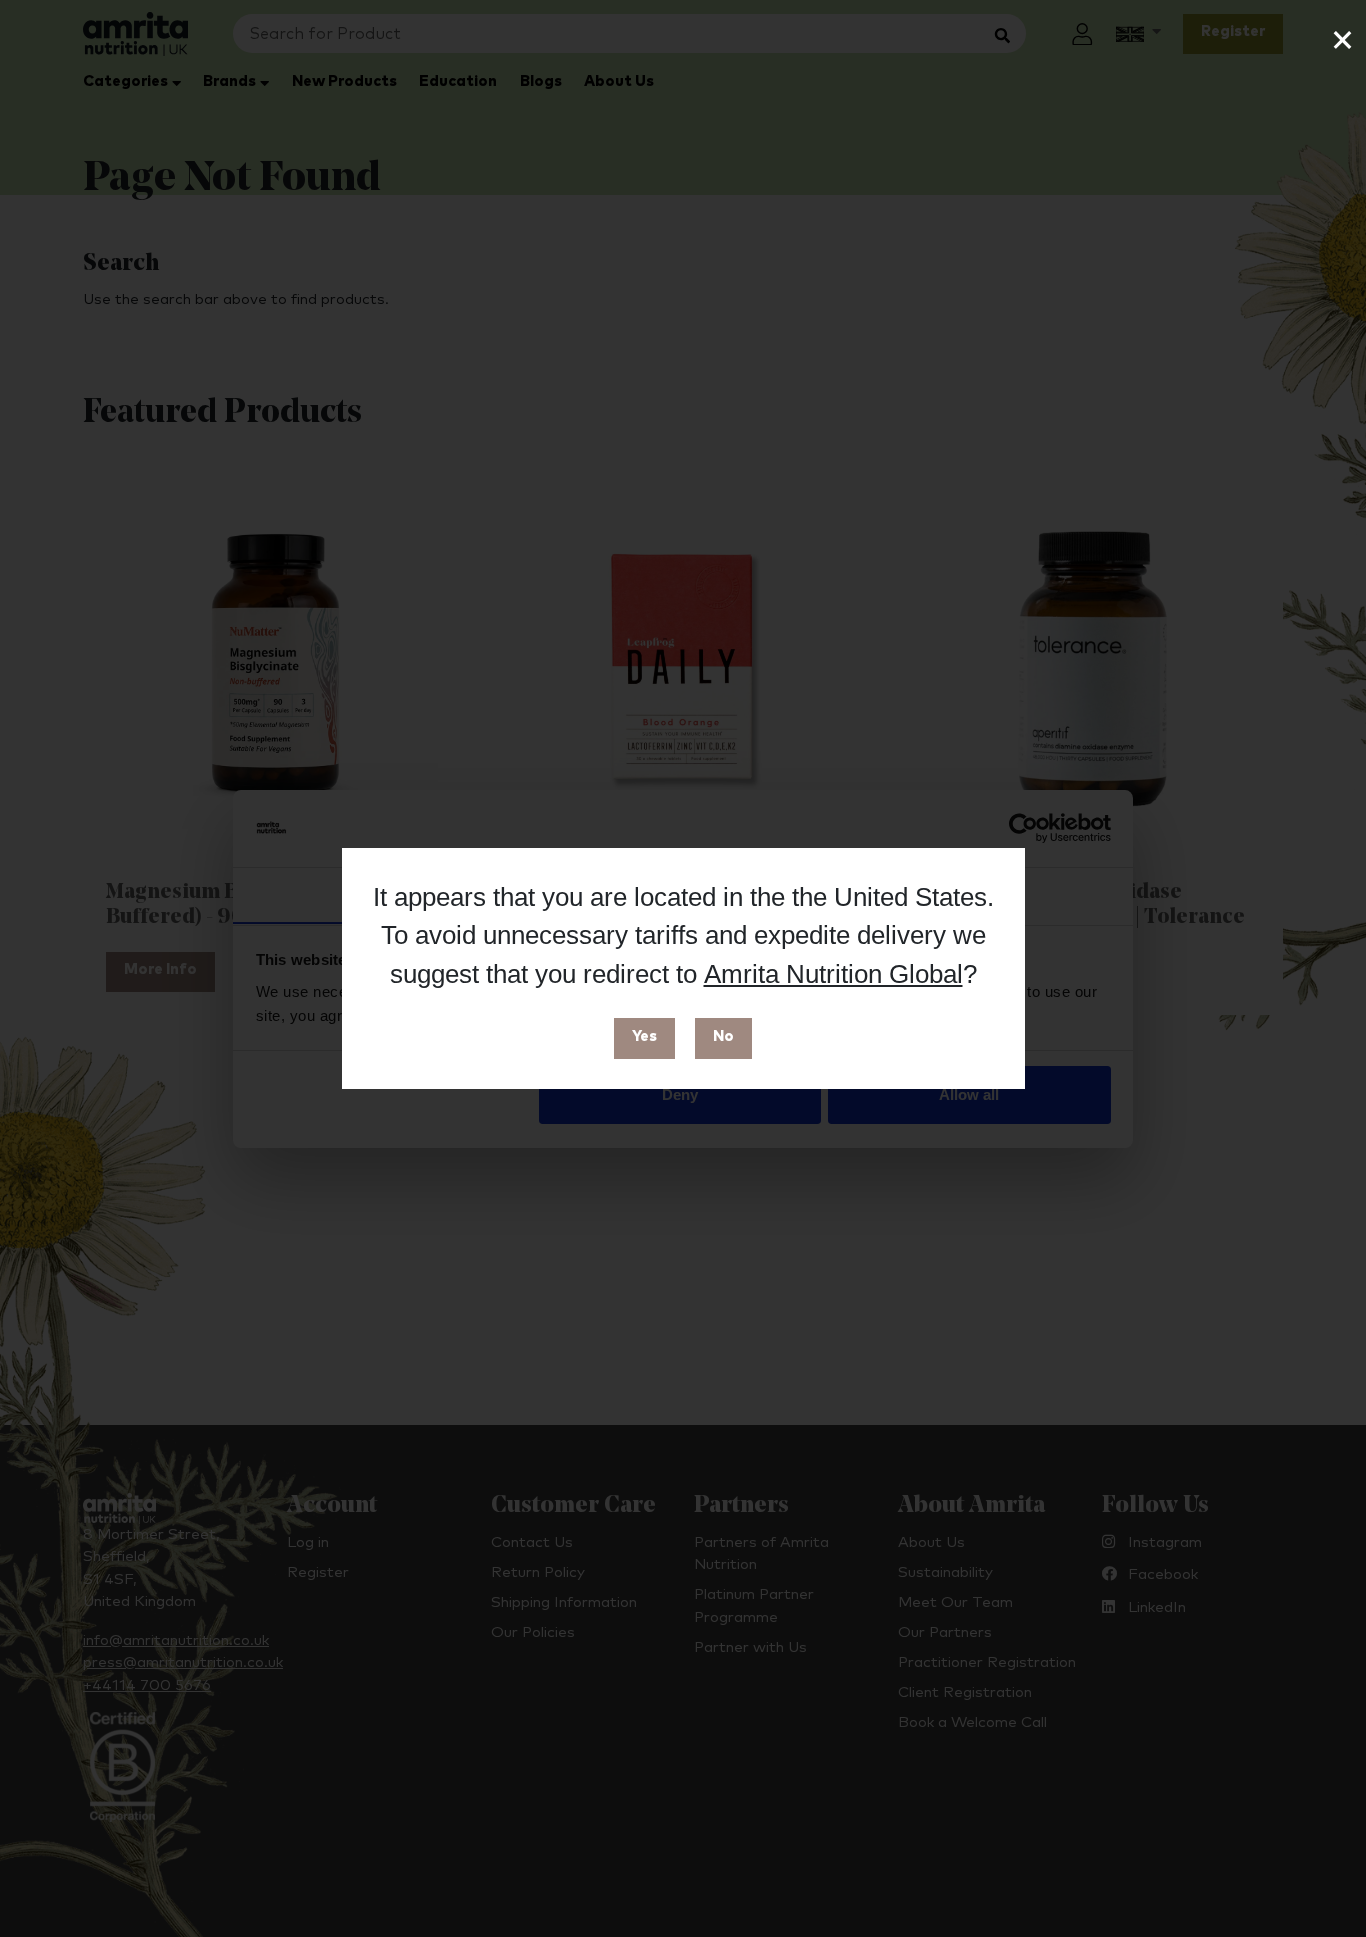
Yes (644, 1036)
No (723, 1036)
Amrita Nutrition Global (833, 974)
